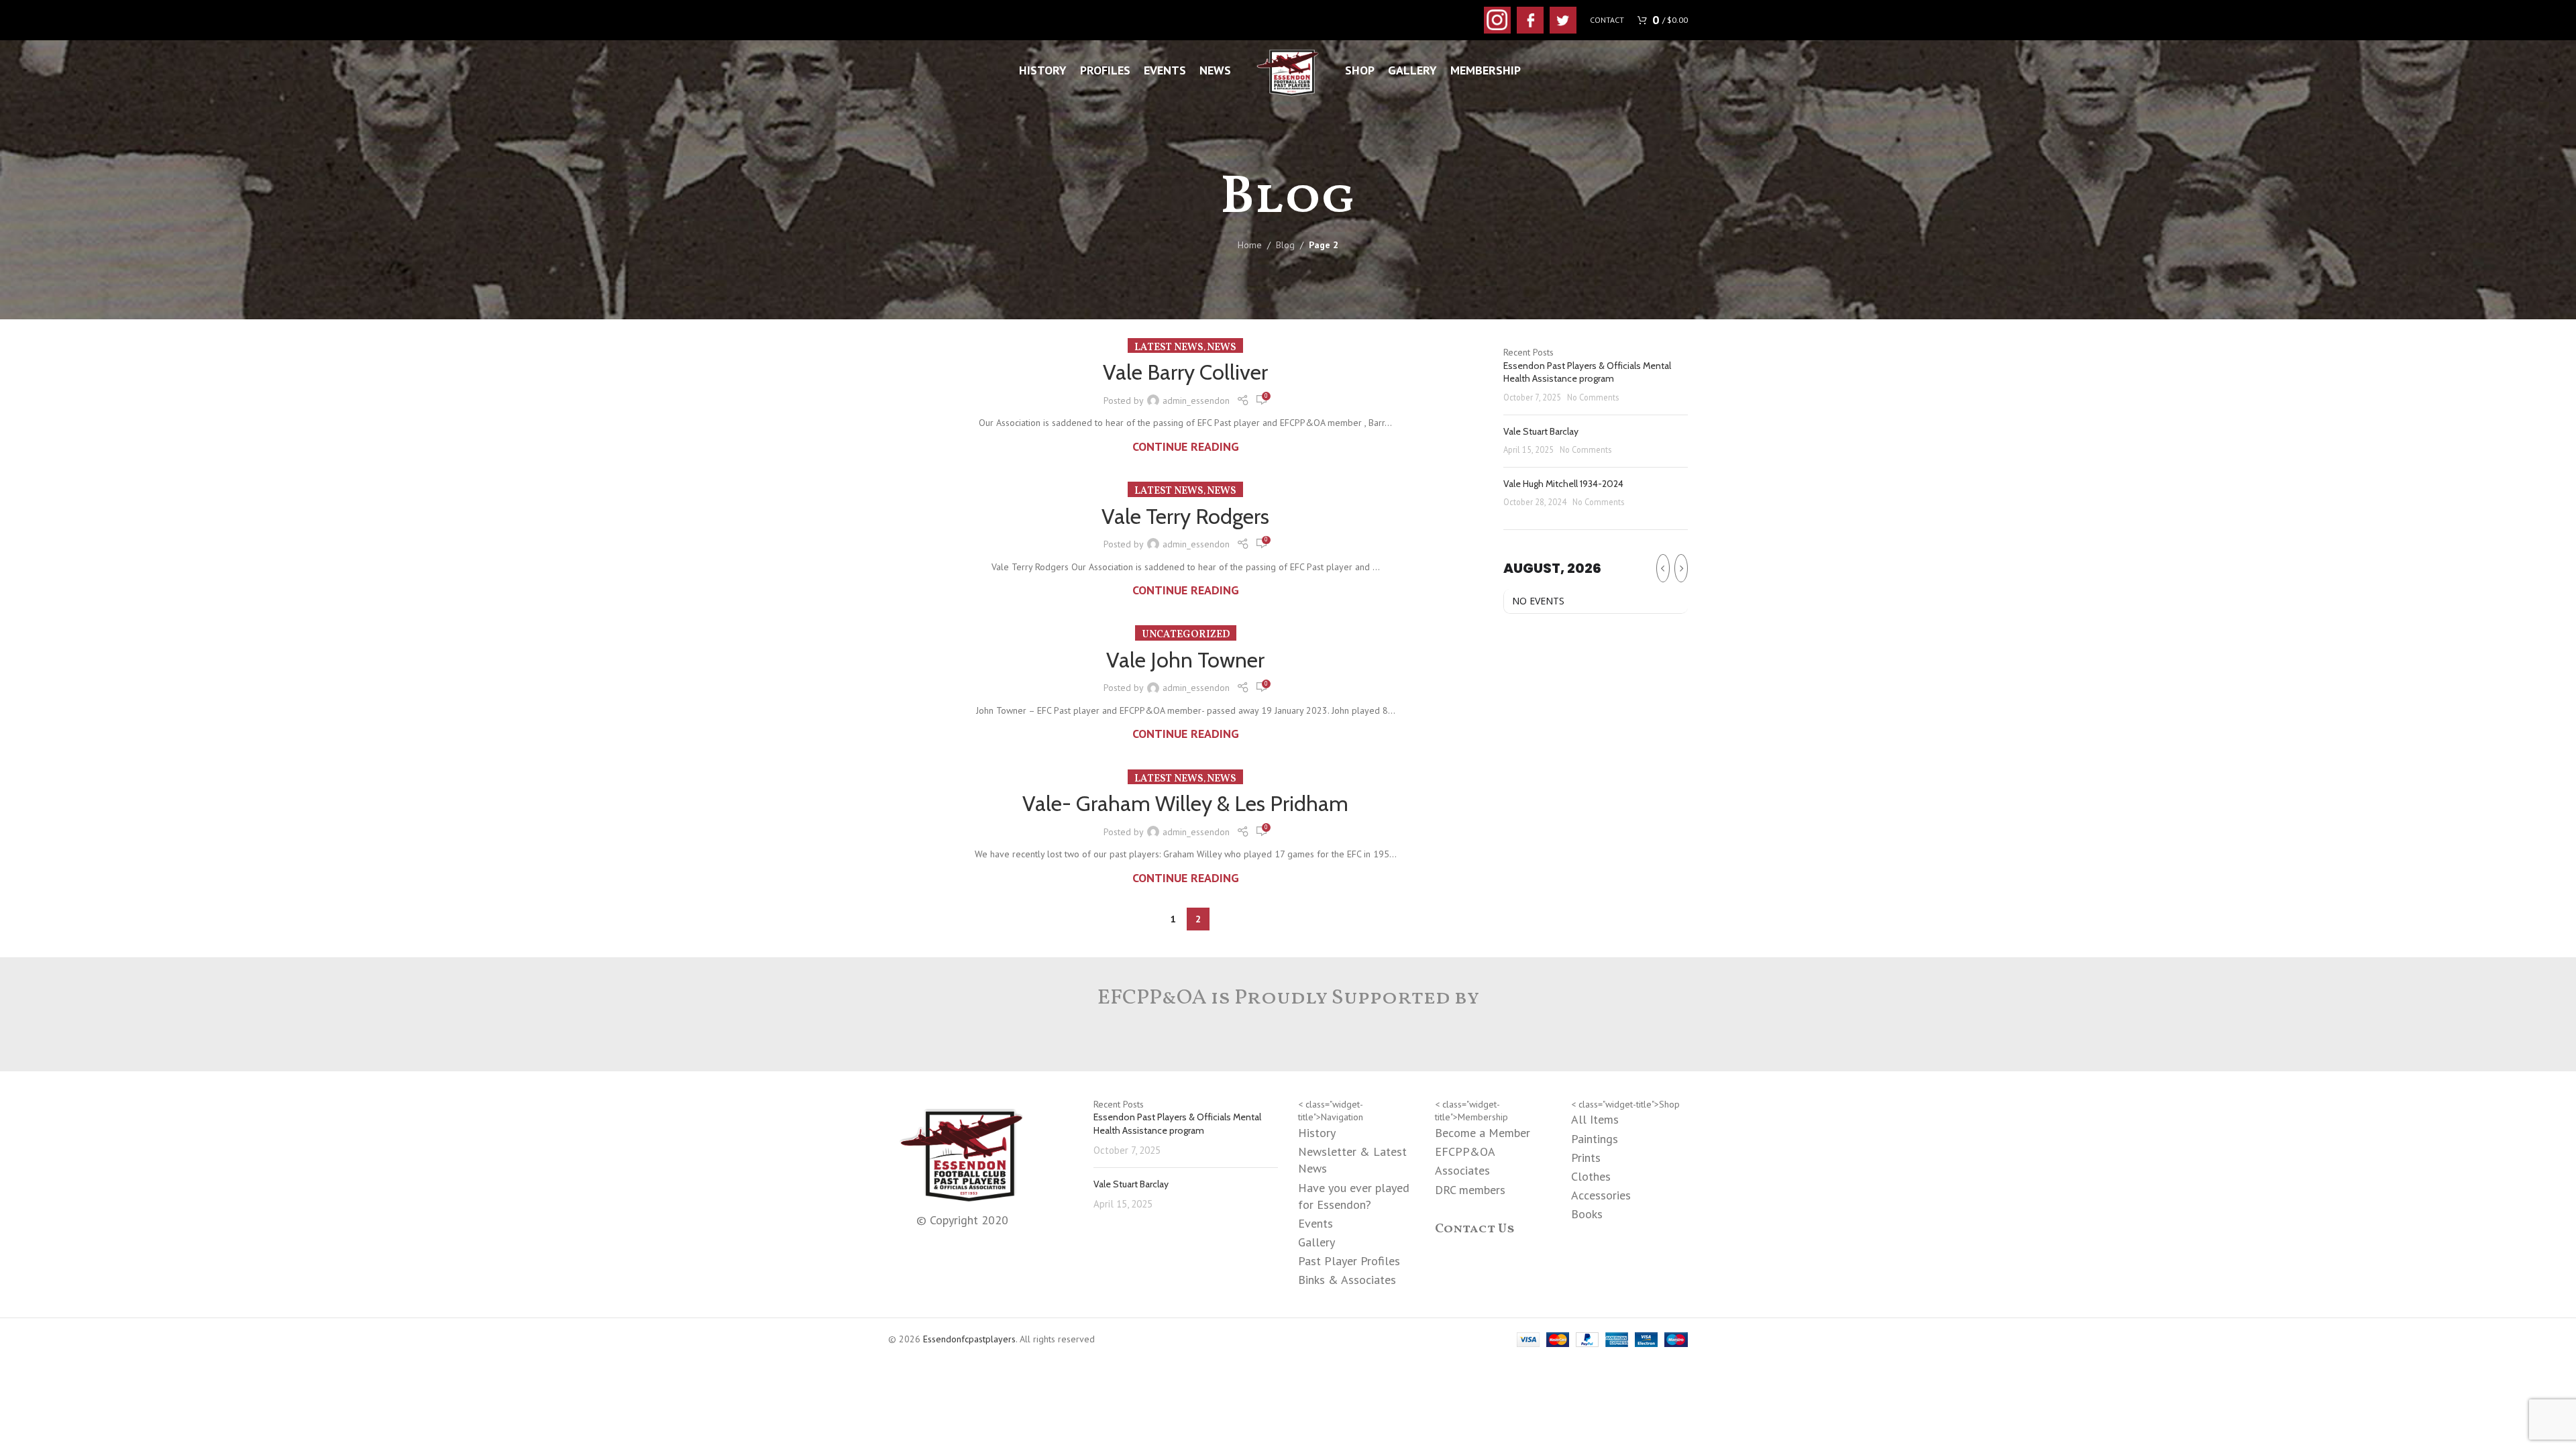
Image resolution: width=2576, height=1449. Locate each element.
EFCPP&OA (1465, 1151)
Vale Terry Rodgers (1185, 516)
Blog (1285, 245)
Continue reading (1186, 446)
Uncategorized (1186, 635)
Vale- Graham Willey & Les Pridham (1185, 803)
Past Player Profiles (1349, 1261)
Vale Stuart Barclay (1541, 431)
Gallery (1317, 1242)
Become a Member (1483, 1133)
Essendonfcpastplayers (969, 1339)
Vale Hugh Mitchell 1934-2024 (1563, 484)
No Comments (1593, 397)
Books (1587, 1214)
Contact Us (1475, 1229)
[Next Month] (1681, 568)
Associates (1462, 1170)
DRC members (1470, 1190)
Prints (1586, 1158)
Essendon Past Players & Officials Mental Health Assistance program (1587, 372)
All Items (1595, 1119)
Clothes (1591, 1176)
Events (1316, 1223)
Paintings (1595, 1139)
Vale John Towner (1185, 660)
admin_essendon (1196, 400)
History (1317, 1133)
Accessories (1601, 1195)
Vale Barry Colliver (1185, 372)
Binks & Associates (1347, 1280)
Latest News (1169, 348)
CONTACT (1607, 20)
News (1222, 348)
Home (1250, 245)
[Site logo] (1288, 70)
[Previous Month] (1663, 568)
